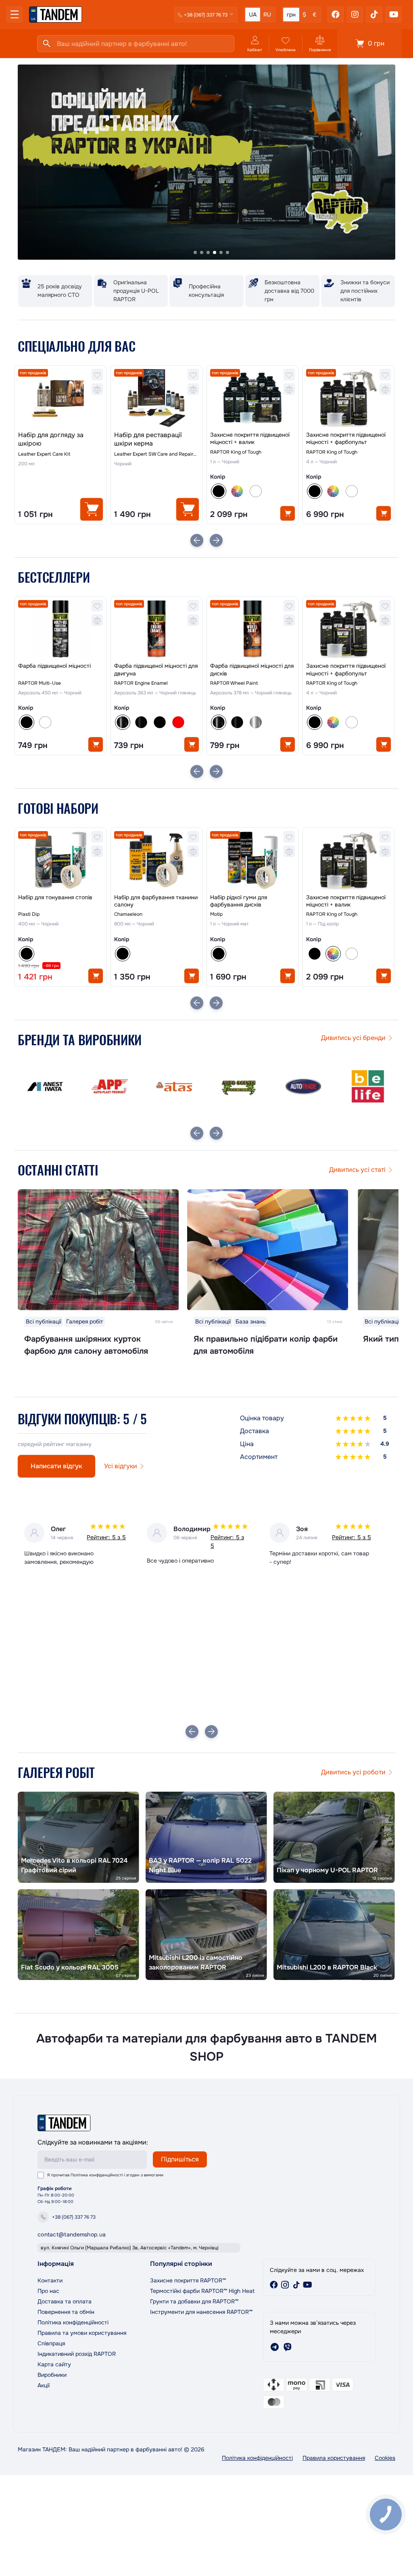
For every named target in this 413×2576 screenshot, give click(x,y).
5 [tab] (221, 252)
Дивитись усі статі (357, 1170)
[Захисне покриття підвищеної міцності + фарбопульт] (348, 398)
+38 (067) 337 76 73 (74, 2217)
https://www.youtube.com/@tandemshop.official (308, 2285)
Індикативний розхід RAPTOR (77, 2354)
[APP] (45, 1086)
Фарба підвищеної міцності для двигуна (156, 669)
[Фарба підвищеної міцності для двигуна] (156, 629)
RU (267, 15)
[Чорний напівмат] (141, 722)
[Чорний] (315, 954)
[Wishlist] (97, 375)
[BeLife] (303, 1086)
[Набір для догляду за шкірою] (60, 398)
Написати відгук (56, 1466)
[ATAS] (110, 1086)
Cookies (385, 2458)
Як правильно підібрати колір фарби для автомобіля (266, 1345)
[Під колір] (237, 491)
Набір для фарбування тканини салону (156, 901)
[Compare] (97, 389)
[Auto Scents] (174, 1086)
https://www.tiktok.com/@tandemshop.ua (296, 2285)
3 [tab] (208, 252)
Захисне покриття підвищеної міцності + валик (250, 438)
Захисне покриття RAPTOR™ (188, 2280)
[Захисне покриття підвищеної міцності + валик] (252, 398)
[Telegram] (275, 2347)
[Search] (47, 44)
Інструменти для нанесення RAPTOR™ (201, 2312)
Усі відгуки (121, 1466)
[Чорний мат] (160, 722)
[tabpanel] (206, 163)
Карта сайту (54, 2364)
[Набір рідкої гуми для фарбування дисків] (252, 860)
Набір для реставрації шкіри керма (148, 439)
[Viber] (288, 2347)
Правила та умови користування (82, 2333)
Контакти (50, 2280)
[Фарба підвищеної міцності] (60, 629)
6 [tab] (227, 252)
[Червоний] (178, 722)
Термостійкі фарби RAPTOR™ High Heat (202, 2291)
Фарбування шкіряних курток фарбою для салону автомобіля (86, 1345)
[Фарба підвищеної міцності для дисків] (252, 629)
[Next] (216, 540)
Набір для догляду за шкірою (51, 439)
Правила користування (334, 2458)
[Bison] (368, 1086)
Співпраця (51, 2343)
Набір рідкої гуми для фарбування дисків (239, 901)
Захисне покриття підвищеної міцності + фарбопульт (346, 438)
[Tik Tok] (374, 15)
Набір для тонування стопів (55, 897)
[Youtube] (394, 15)
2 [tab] (202, 252)
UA (253, 15)
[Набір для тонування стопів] (60, 860)
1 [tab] (195, 252)
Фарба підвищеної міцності (54, 666)
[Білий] (256, 491)
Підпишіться (180, 2159)
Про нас (48, 2291)
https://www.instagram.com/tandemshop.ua (285, 2285)
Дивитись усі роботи (353, 1772)
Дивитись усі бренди (353, 1038)
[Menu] (15, 15)
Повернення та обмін (66, 2312)
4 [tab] (215, 252)
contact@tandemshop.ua (72, 2234)
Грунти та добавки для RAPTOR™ (194, 2301)
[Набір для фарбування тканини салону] (156, 860)
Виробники (52, 2375)
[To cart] (92, 509)
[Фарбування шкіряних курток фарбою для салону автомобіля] (98, 1250)
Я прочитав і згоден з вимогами (105, 2175)
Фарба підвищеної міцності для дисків (252, 669)
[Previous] (197, 540)
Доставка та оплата (65, 2301)
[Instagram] (355, 15)
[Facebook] (336, 15)
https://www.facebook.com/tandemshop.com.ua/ (274, 2285)
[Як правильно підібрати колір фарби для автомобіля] (268, 1250)
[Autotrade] (239, 1086)
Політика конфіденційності (97, 2175)
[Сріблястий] (256, 722)
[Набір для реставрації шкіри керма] (156, 398)
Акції (44, 2385)
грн (291, 15)
